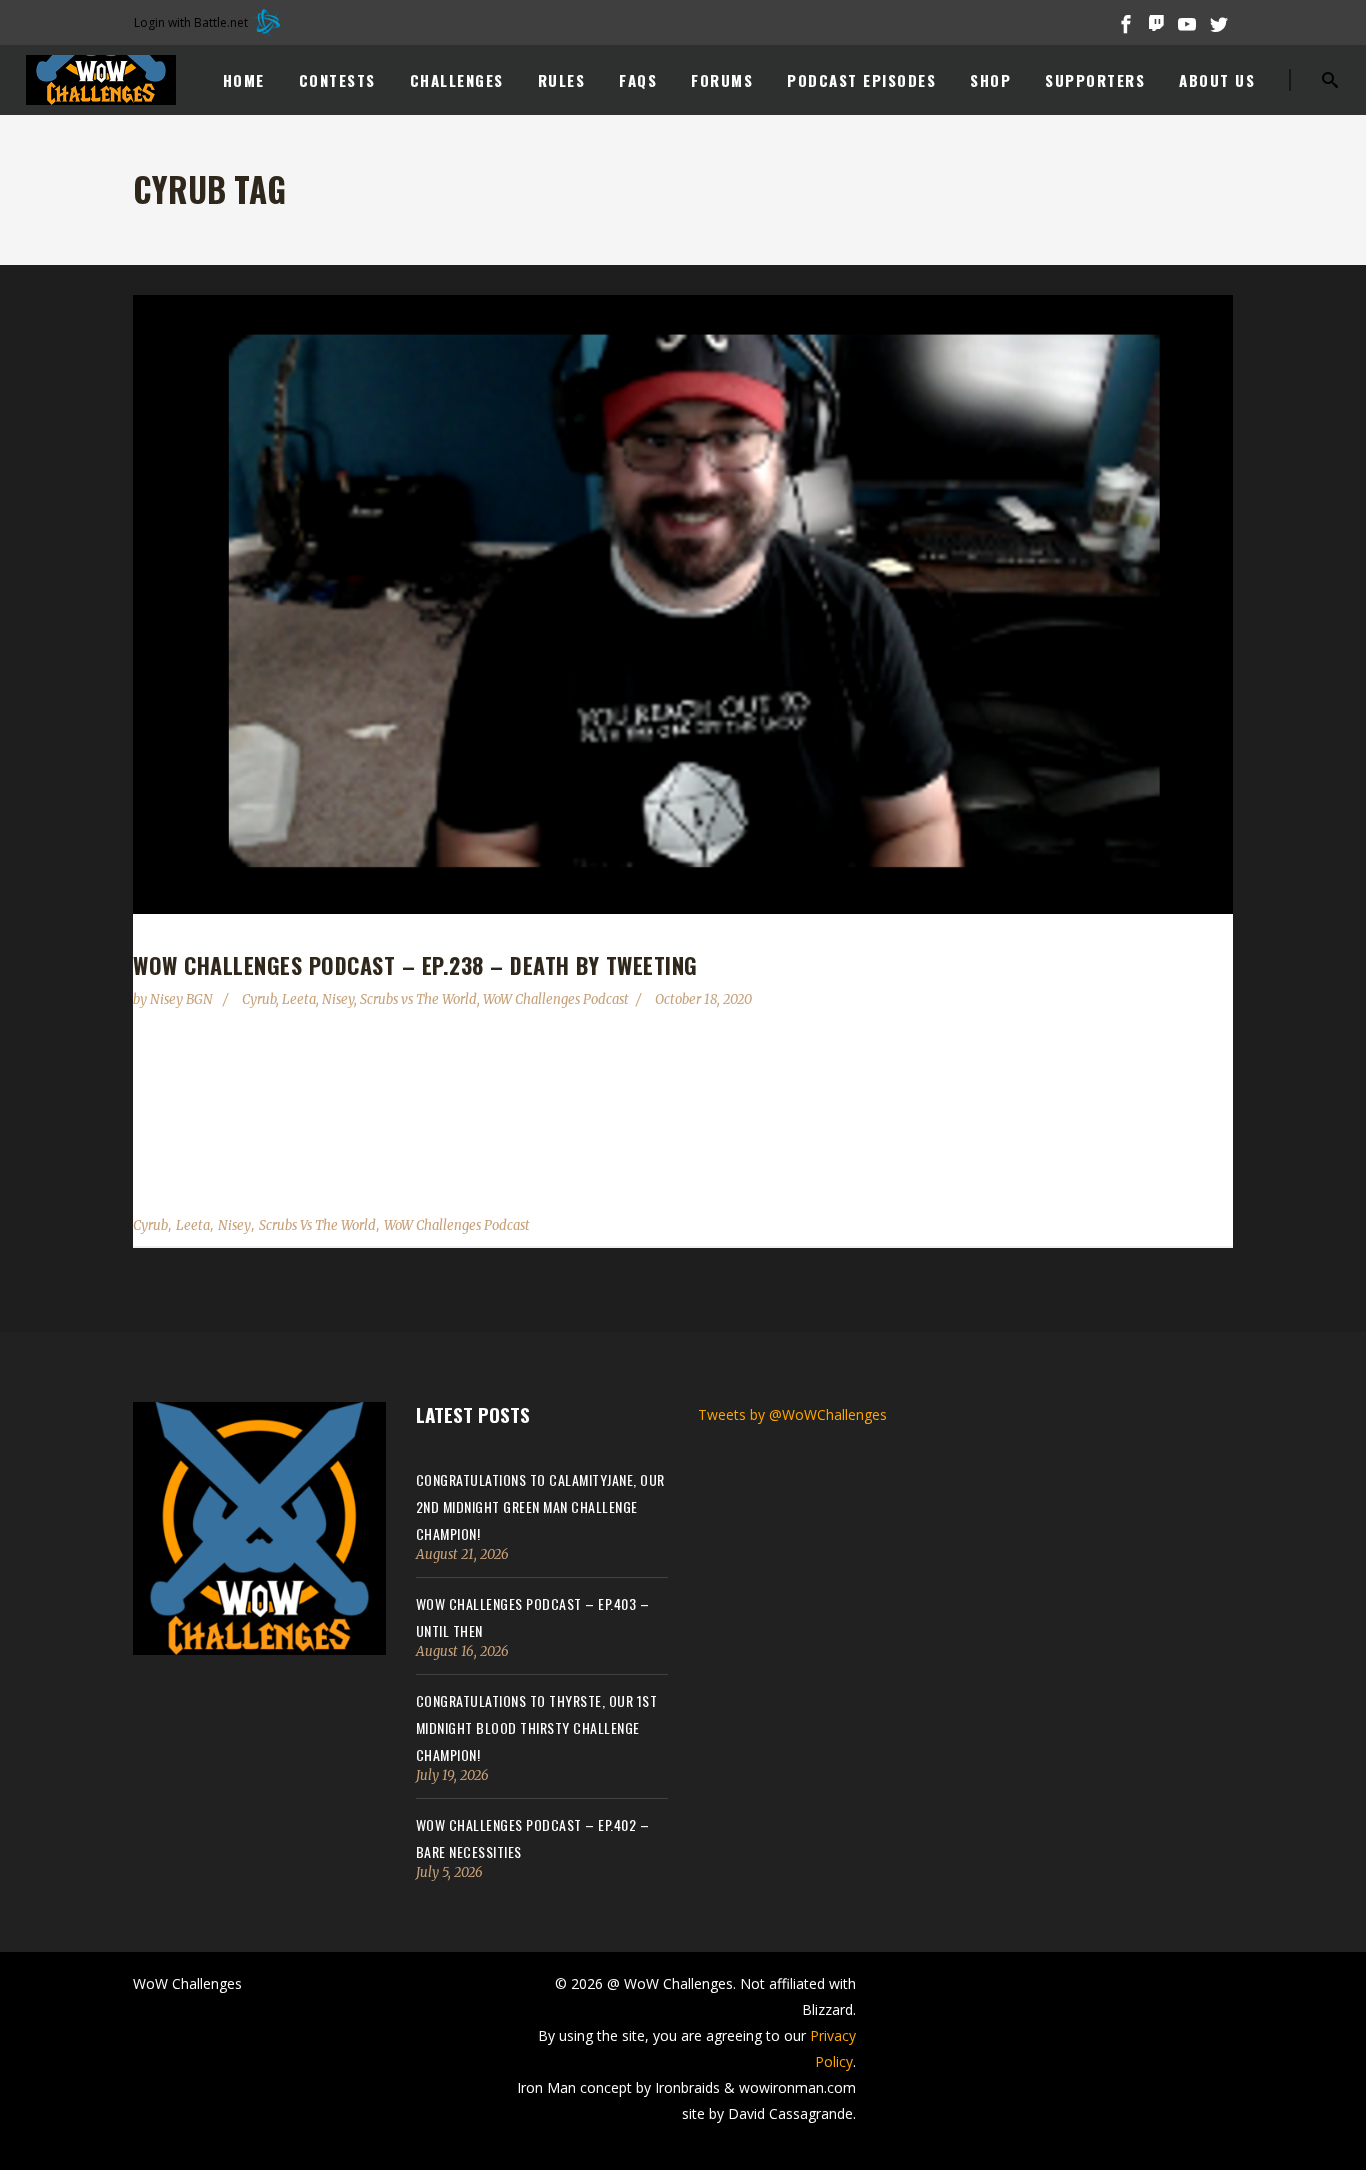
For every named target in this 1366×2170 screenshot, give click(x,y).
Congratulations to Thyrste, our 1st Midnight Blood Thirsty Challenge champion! (537, 1727)
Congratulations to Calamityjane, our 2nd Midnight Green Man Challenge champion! (540, 1506)
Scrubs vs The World (418, 999)
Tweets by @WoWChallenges (792, 1414)
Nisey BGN (183, 999)
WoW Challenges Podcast (556, 999)
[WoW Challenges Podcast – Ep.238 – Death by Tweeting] (683, 604)
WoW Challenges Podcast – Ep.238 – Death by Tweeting (415, 965)
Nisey (338, 999)
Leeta (299, 999)
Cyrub (259, 999)
